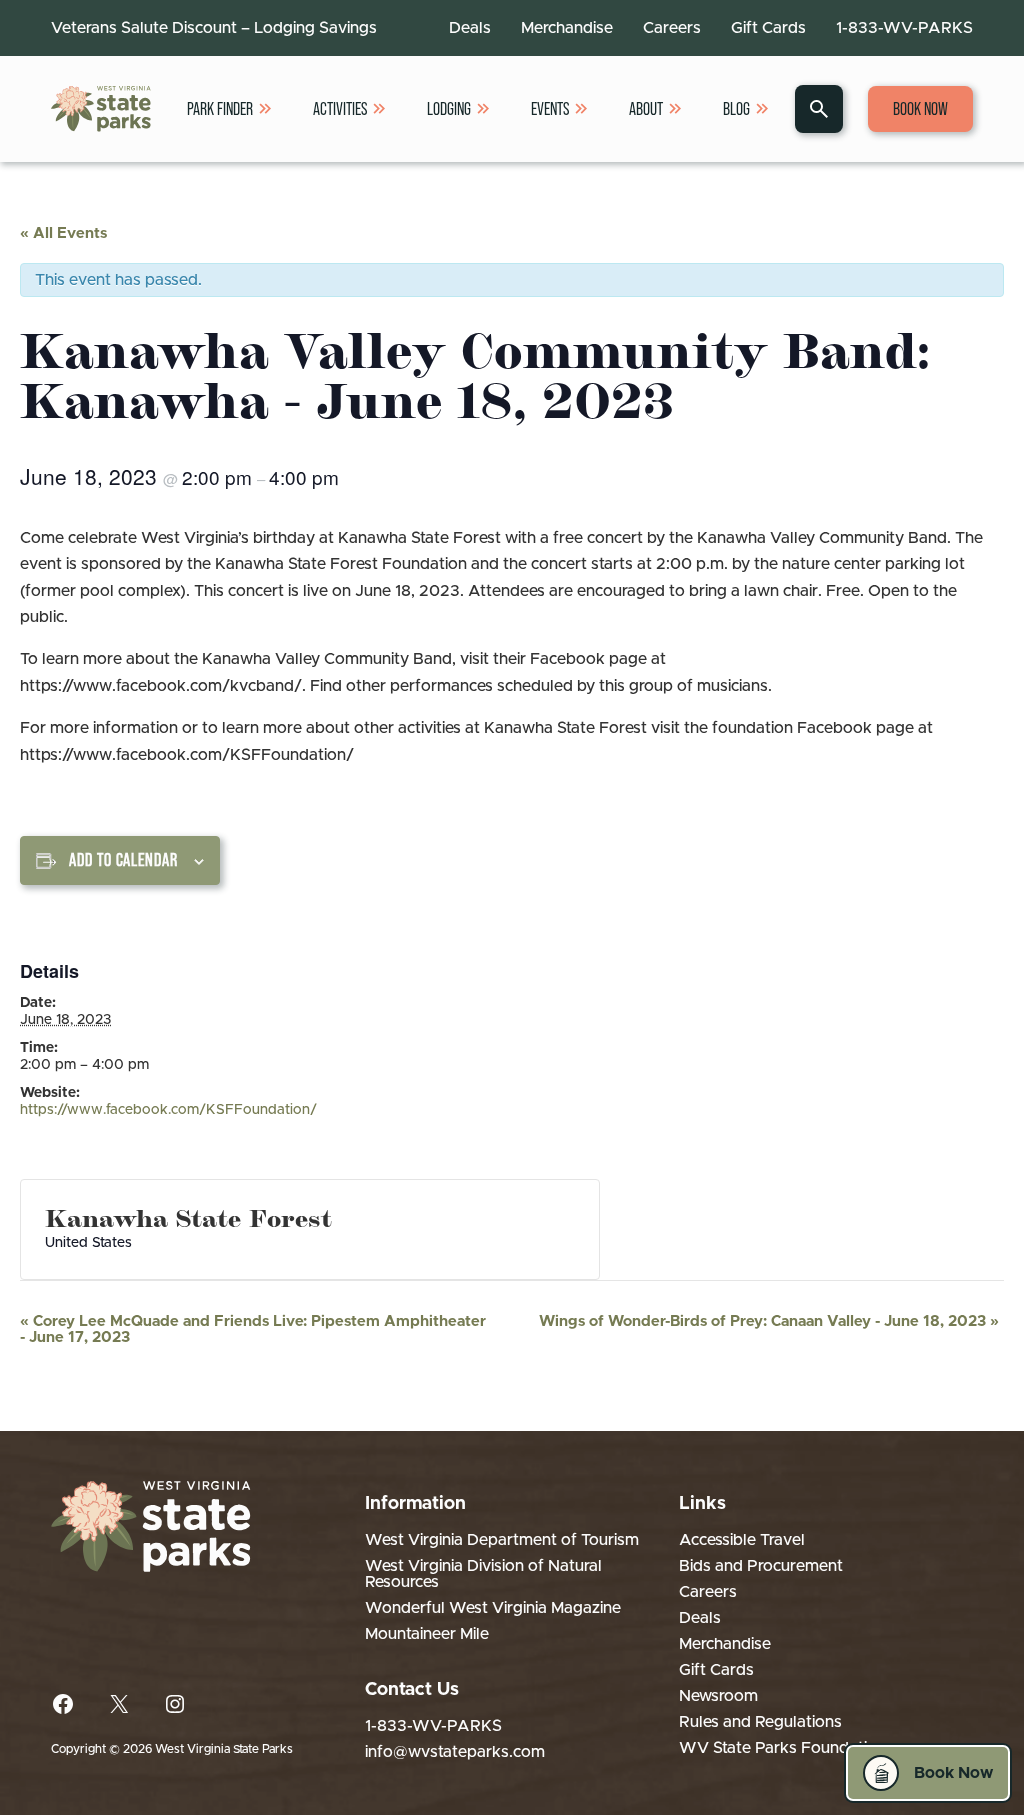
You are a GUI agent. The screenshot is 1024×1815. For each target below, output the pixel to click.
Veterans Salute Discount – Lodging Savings (214, 28)
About (646, 109)
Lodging (449, 109)
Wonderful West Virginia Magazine (493, 1608)
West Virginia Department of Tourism (502, 1540)
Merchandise (567, 28)
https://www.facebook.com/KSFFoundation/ (168, 1110)
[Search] (819, 109)
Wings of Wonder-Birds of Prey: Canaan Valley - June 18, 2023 (769, 1321)
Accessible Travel (742, 1540)
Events (550, 109)
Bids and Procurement (761, 1566)
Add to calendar (123, 860)
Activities (340, 109)
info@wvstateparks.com (455, 1752)
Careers (672, 28)
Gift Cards (768, 28)
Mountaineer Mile (427, 1634)
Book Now (920, 109)
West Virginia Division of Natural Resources (483, 1574)
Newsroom (718, 1696)
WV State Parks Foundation (782, 1748)
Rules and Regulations (760, 1722)
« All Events (63, 233)
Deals (470, 28)
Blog (736, 109)
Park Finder (220, 109)
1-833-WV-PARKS (904, 28)
